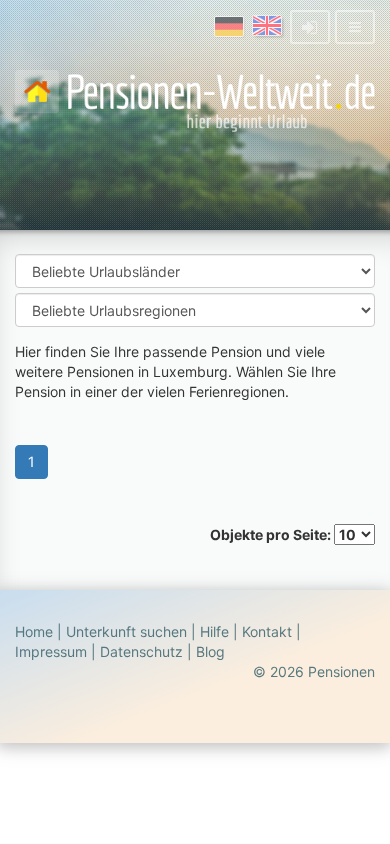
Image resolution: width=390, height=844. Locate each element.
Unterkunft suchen (126, 631)
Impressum (51, 651)
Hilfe (214, 631)
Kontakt (267, 631)
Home (34, 631)
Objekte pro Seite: (272, 534)
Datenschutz (141, 651)
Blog (210, 651)
